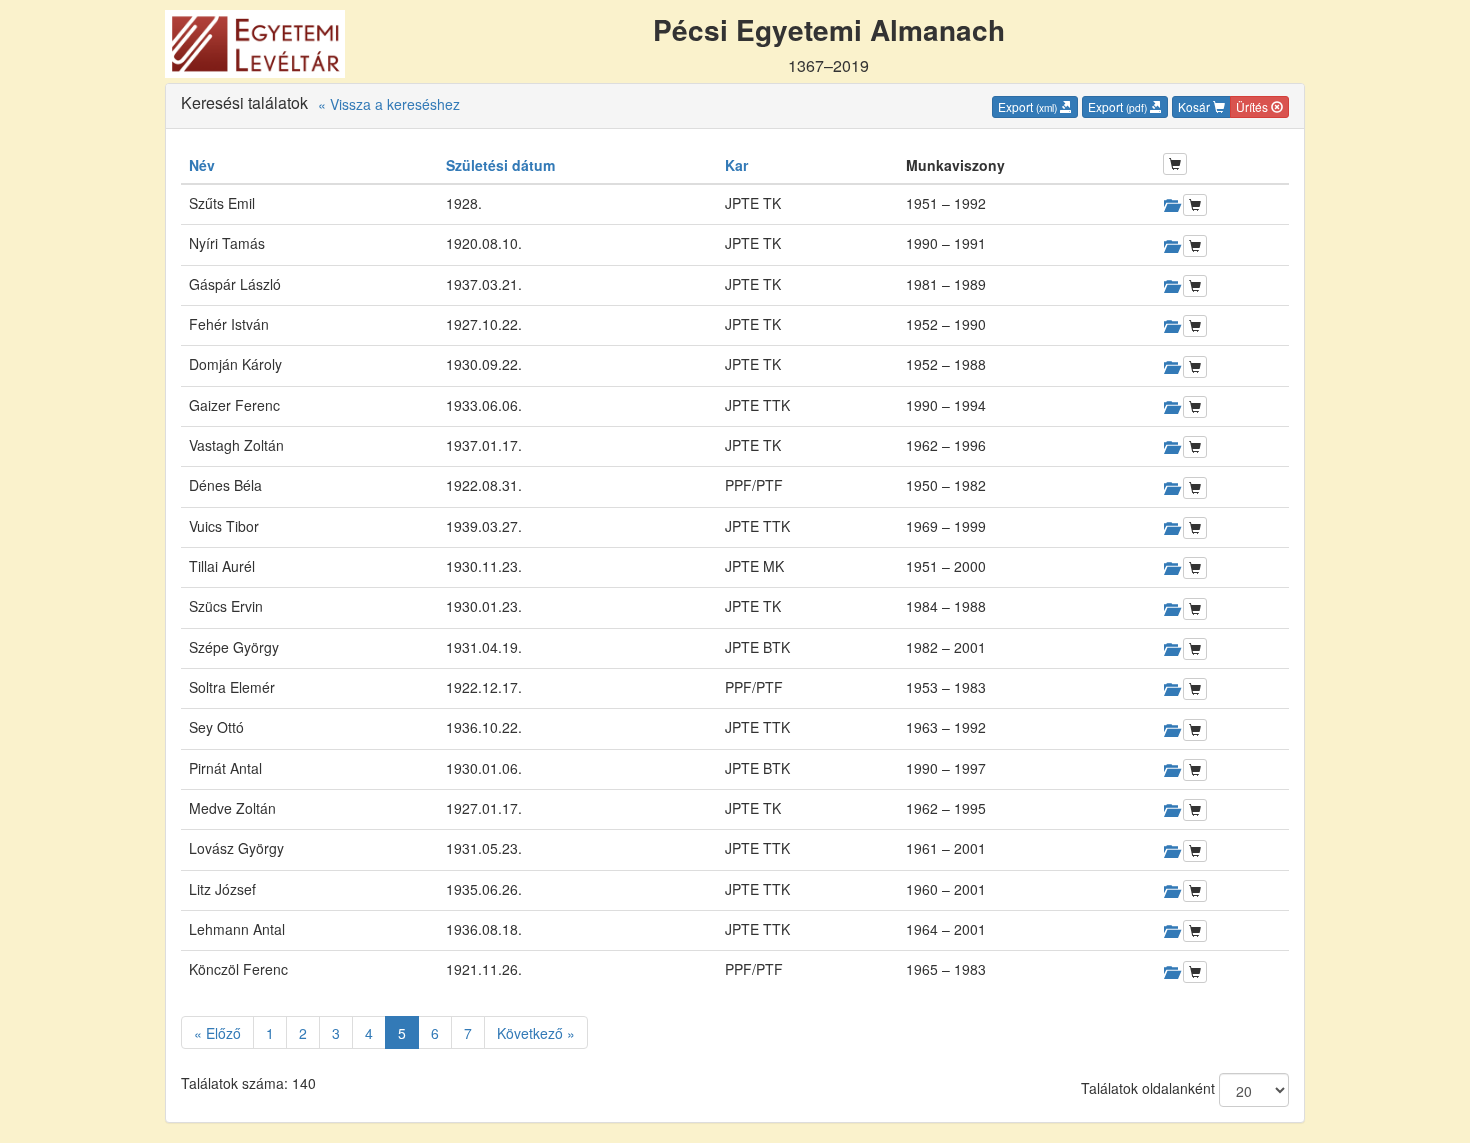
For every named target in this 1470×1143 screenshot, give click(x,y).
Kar (736, 165)
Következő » (536, 1033)
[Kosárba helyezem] (1195, 205)
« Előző (217, 1033)
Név (202, 165)
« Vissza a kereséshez (389, 104)
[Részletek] (1171, 205)
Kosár (1195, 106)
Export (1027, 106)
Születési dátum (500, 165)
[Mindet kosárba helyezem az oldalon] (1175, 164)
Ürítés (1253, 106)
